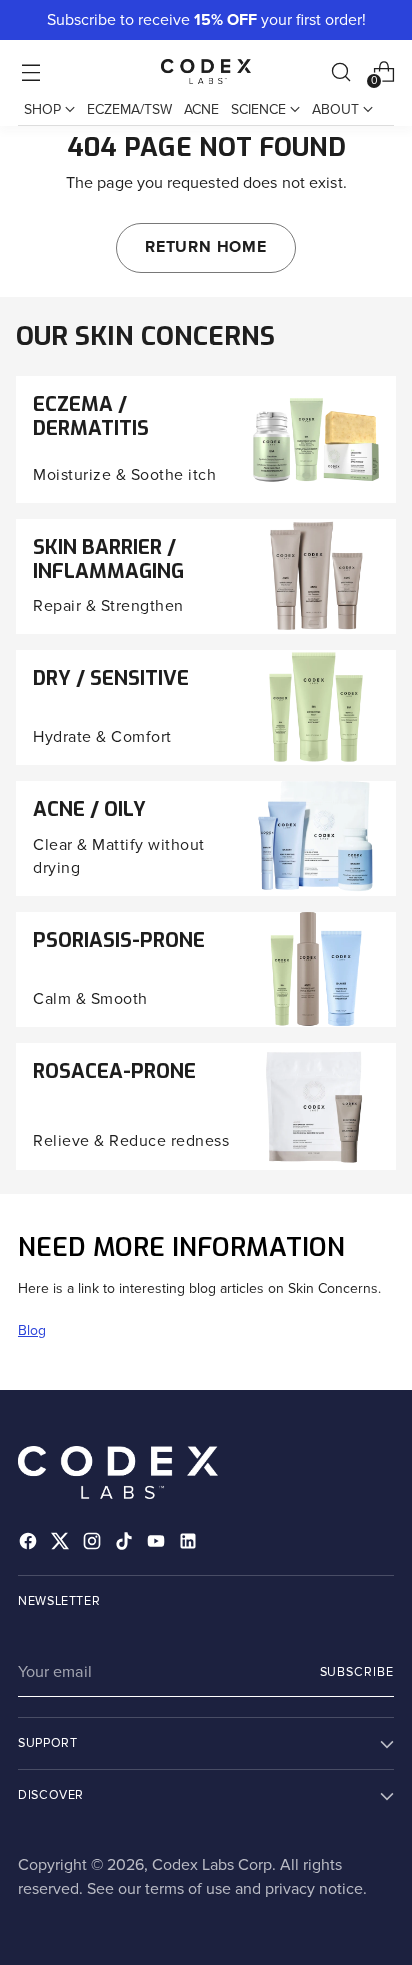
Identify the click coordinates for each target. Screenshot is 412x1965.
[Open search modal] (340, 71)
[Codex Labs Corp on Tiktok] (126, 1544)
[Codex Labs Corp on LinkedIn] (190, 1544)
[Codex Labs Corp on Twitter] (62, 1544)
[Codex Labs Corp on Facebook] (30, 1544)
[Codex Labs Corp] (206, 71)
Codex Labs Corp (212, 1865)
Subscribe (357, 1672)
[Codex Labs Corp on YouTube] (158, 1544)
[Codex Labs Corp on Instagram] (94, 1544)
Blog (32, 1330)
